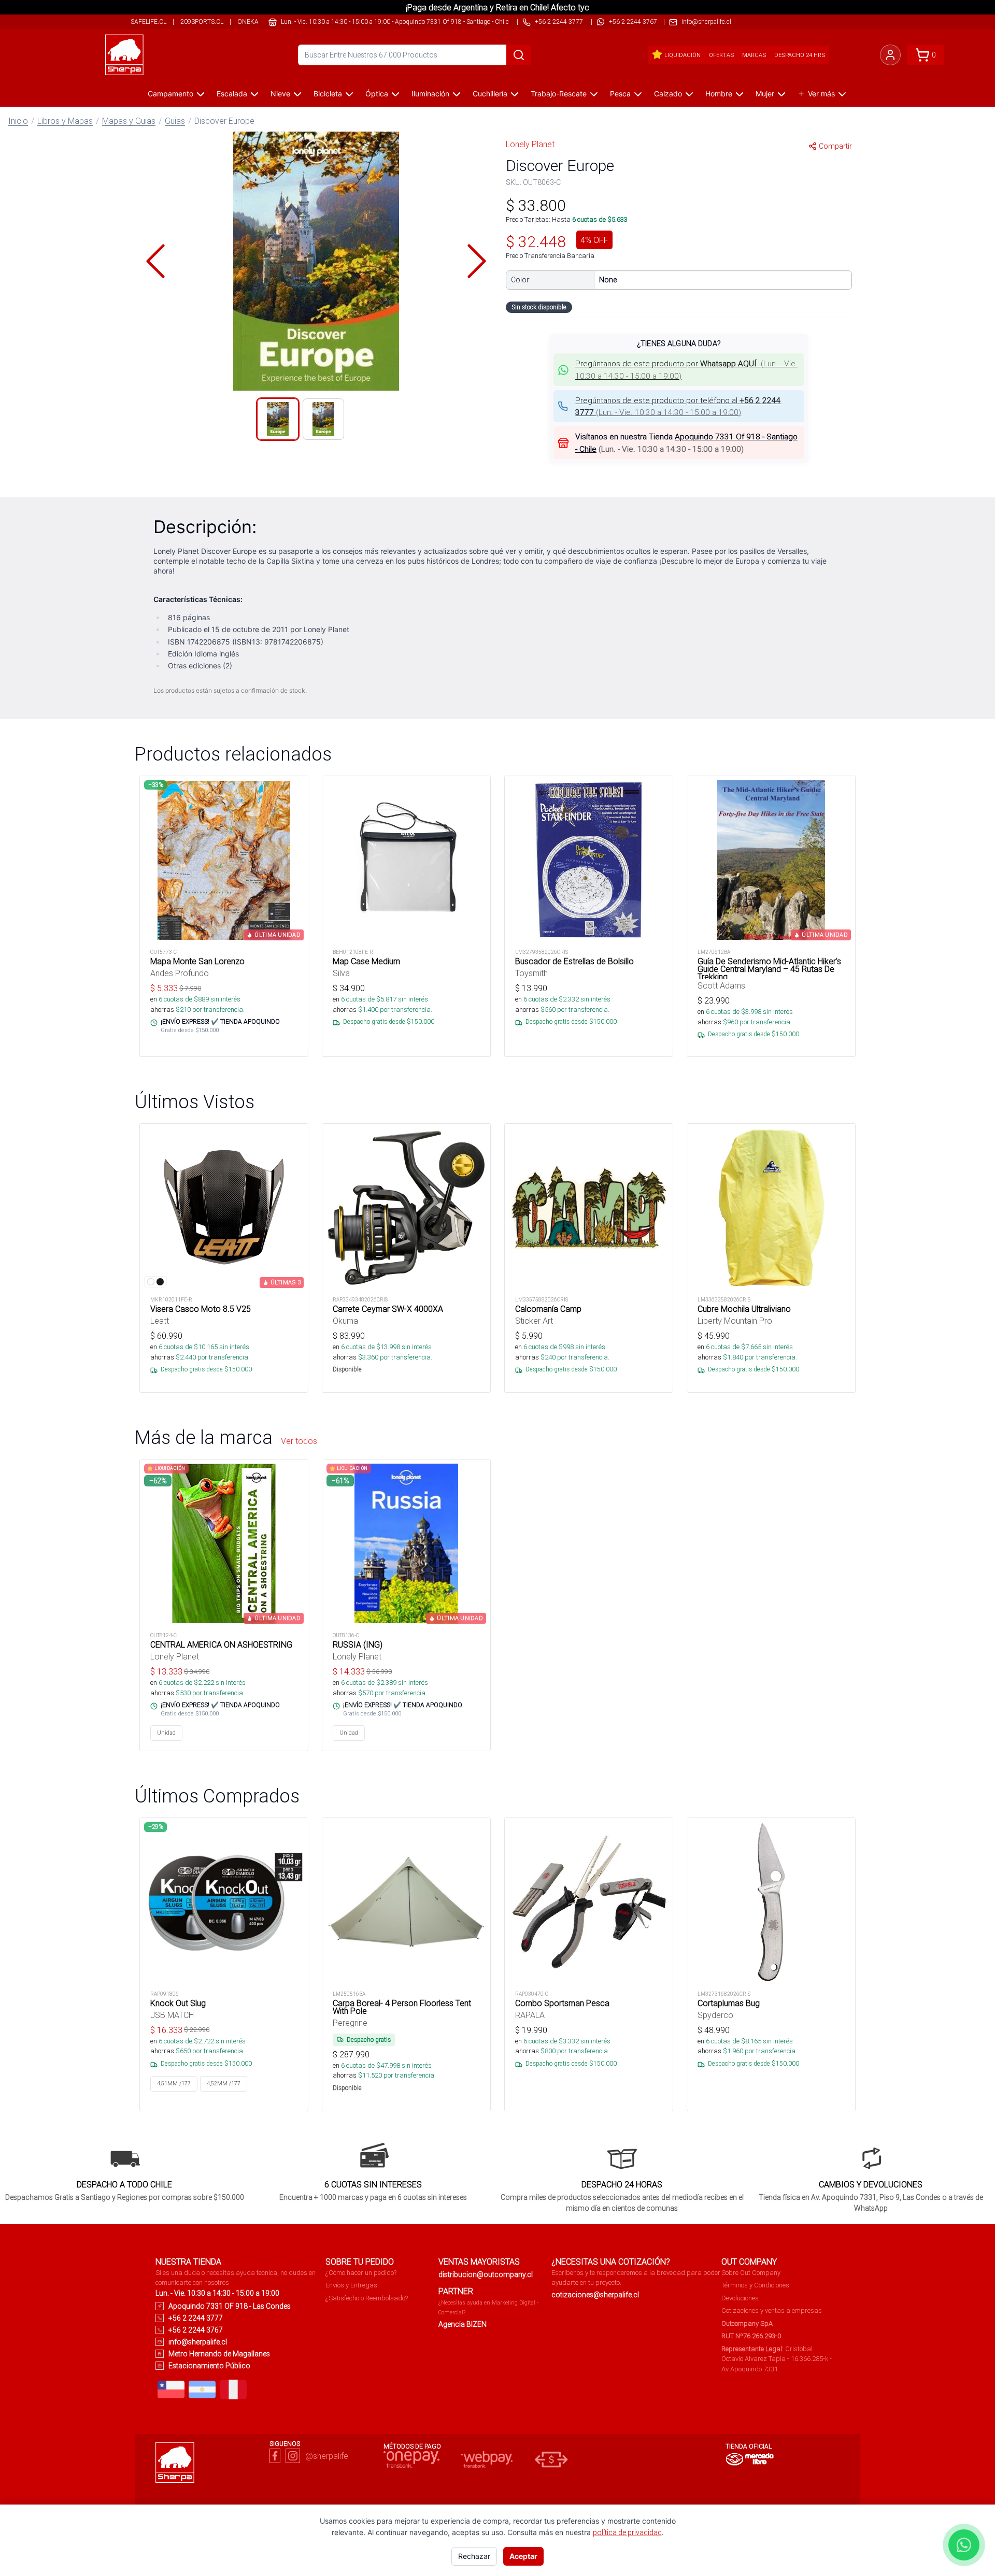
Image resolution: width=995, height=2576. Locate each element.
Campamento (170, 94)
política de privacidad (627, 2532)
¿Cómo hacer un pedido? (361, 2273)
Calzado (668, 94)
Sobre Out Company (751, 2273)
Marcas (754, 55)
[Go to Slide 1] (278, 419)
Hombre (719, 94)
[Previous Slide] (155, 261)
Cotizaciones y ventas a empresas (772, 2310)
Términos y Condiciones (755, 2285)
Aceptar (523, 2556)
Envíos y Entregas (351, 2285)
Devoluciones (740, 2298)
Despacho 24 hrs (800, 55)
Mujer (765, 94)
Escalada (232, 94)
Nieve (280, 94)
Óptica (377, 94)
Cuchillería (490, 94)
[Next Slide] (477, 261)
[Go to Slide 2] (323, 419)
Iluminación (430, 94)
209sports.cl (202, 22)
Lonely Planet (530, 144)
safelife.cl (148, 22)
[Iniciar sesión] (890, 55)
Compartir (835, 146)
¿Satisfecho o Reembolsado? (367, 2298)
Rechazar (474, 2556)
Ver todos (299, 1441)
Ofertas (721, 55)
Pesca (620, 94)
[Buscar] (519, 55)
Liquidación (683, 55)
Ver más (821, 94)
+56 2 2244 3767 (633, 22)
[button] (316, 261)
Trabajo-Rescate (559, 94)
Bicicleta (328, 94)
